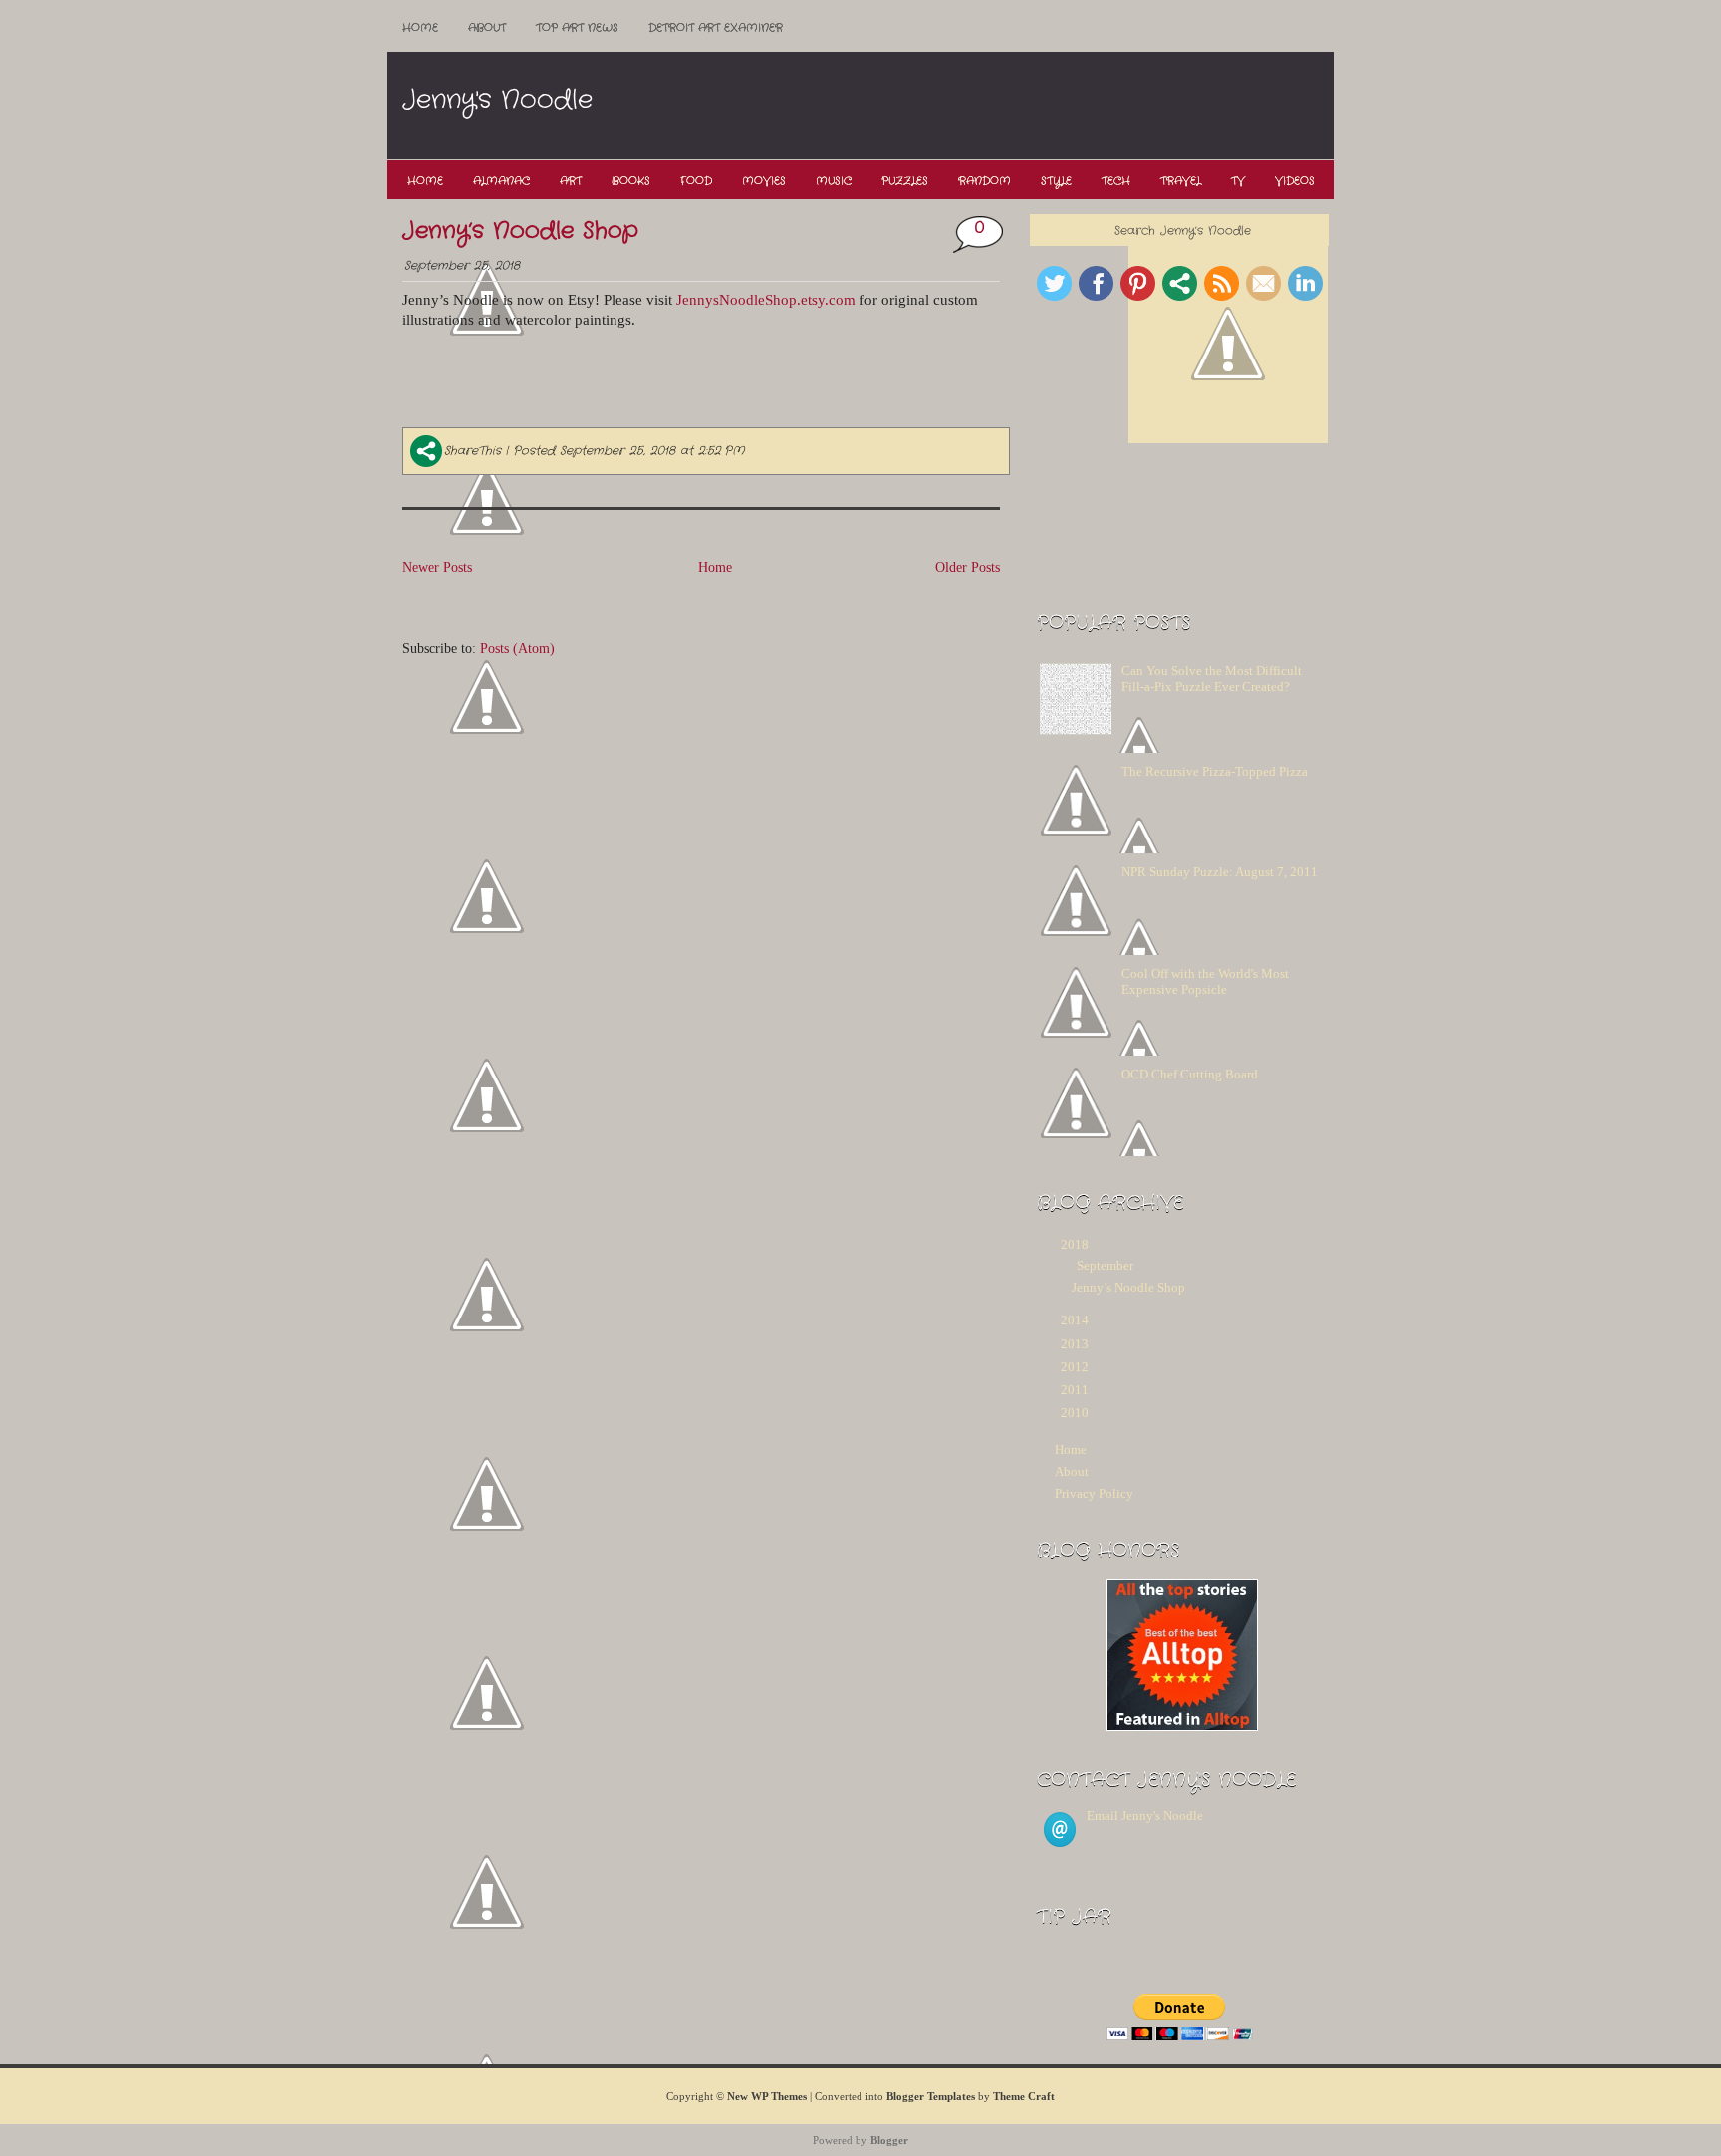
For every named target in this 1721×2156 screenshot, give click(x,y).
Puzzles (905, 181)
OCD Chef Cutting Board (1190, 1074)
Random (984, 181)
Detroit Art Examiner (716, 28)
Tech (1116, 181)
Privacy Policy (1094, 1493)
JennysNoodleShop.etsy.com (766, 300)
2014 (1075, 1320)
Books (631, 181)
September (1105, 1265)
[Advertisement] (969, 107)
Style (1056, 181)
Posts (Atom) (517, 648)
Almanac (501, 181)
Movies (764, 181)
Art (571, 181)
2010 (1075, 1413)
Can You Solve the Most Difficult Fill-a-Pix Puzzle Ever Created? (1212, 679)
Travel (1181, 181)
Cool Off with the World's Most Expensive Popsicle (1205, 981)
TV (1238, 181)
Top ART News (577, 28)
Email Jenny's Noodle (1145, 1816)
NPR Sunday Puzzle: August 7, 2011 (1220, 872)
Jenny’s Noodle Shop (520, 231)
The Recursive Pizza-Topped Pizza (1215, 771)
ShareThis (473, 451)
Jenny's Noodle (497, 100)
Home (420, 28)
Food (696, 181)
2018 (1075, 1244)
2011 (1075, 1390)
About (487, 28)
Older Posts (968, 567)
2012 (1075, 1367)
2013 (1075, 1344)
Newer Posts (437, 567)
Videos (1295, 181)
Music (834, 181)
